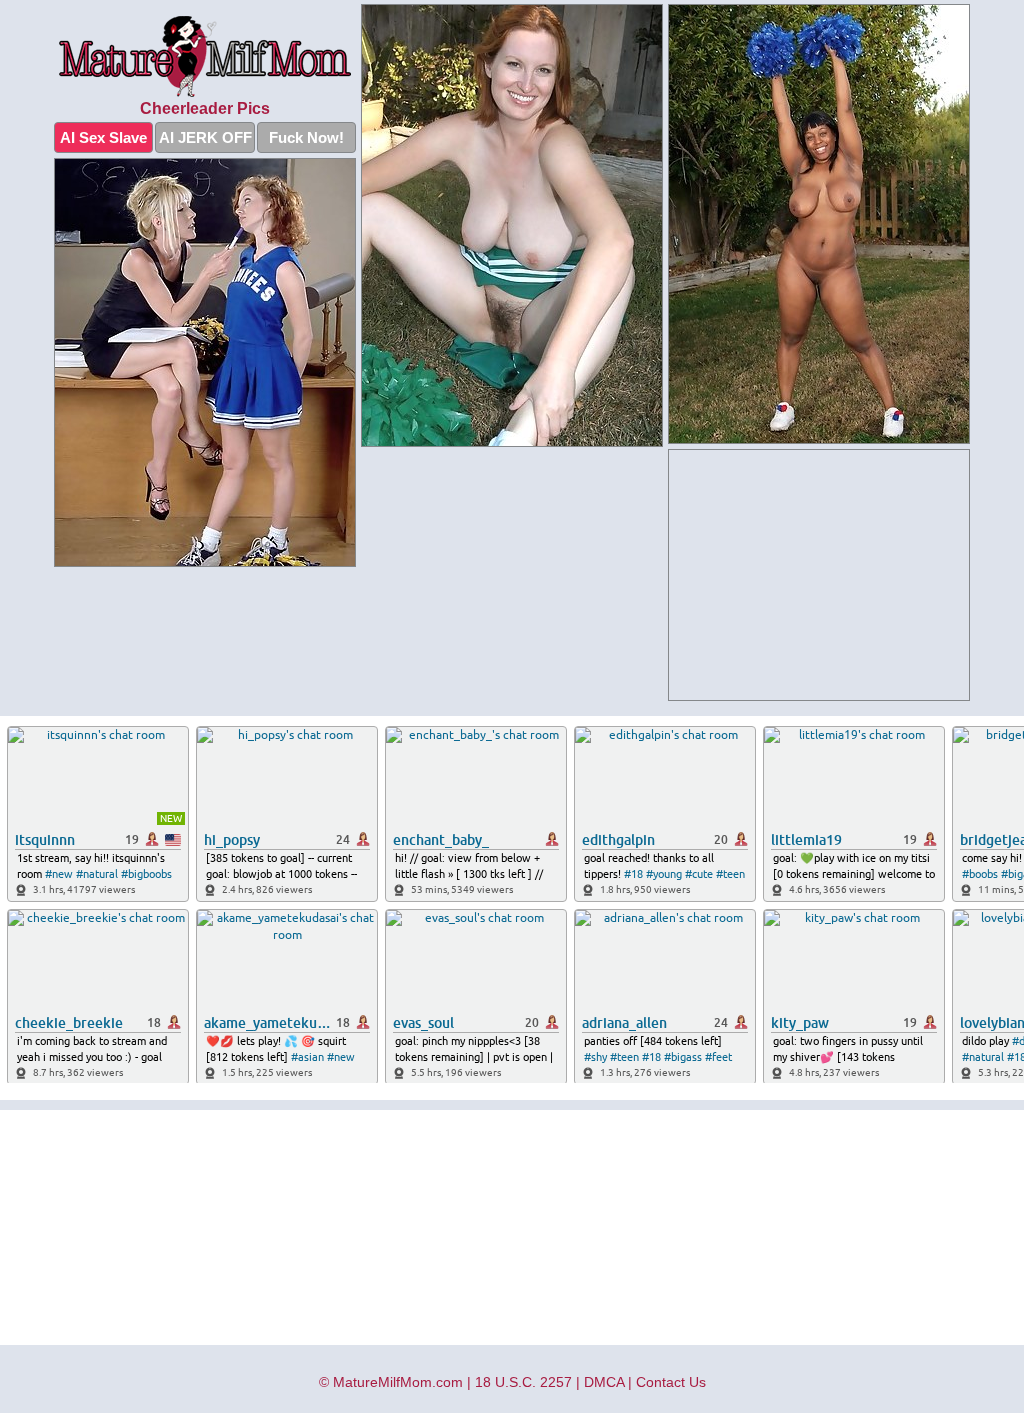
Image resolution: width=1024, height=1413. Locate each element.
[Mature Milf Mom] (205, 56)
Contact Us (671, 1382)
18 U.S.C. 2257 (523, 1382)
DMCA (604, 1382)
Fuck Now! (306, 137)
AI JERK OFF (205, 137)
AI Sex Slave (103, 137)
